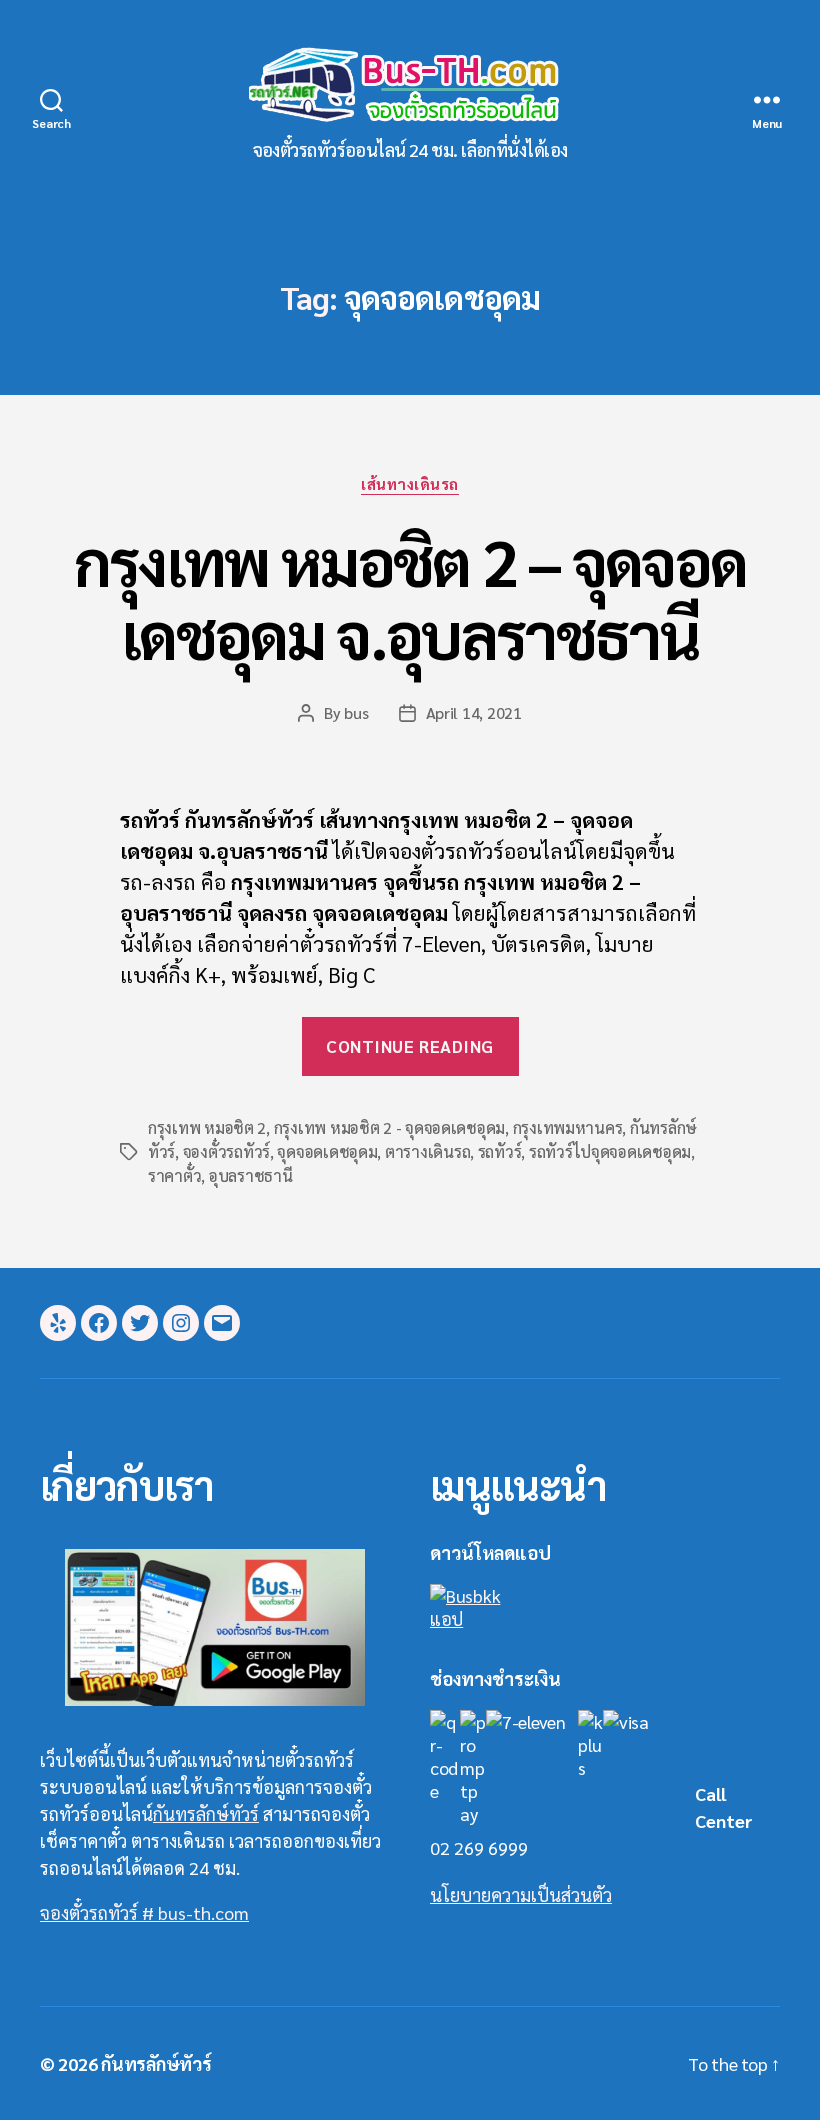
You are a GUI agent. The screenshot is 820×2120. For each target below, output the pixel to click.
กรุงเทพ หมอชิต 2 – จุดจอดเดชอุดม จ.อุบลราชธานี (410, 597)
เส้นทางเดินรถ (410, 484)
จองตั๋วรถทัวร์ (226, 1151)
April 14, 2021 (474, 712)
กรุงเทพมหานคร (568, 1127)
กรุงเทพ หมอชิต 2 (207, 1127)
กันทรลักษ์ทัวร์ (206, 1813)
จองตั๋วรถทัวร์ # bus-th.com (144, 1912)
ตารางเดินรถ (427, 1151)
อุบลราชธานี (251, 1175)
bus (356, 712)
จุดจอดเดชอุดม (327, 1151)
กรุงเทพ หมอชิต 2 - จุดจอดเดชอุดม (389, 1127)
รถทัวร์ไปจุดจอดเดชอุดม (610, 1151)
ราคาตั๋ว (174, 1175)
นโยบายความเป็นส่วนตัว (521, 1894)
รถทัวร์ (500, 1151)
